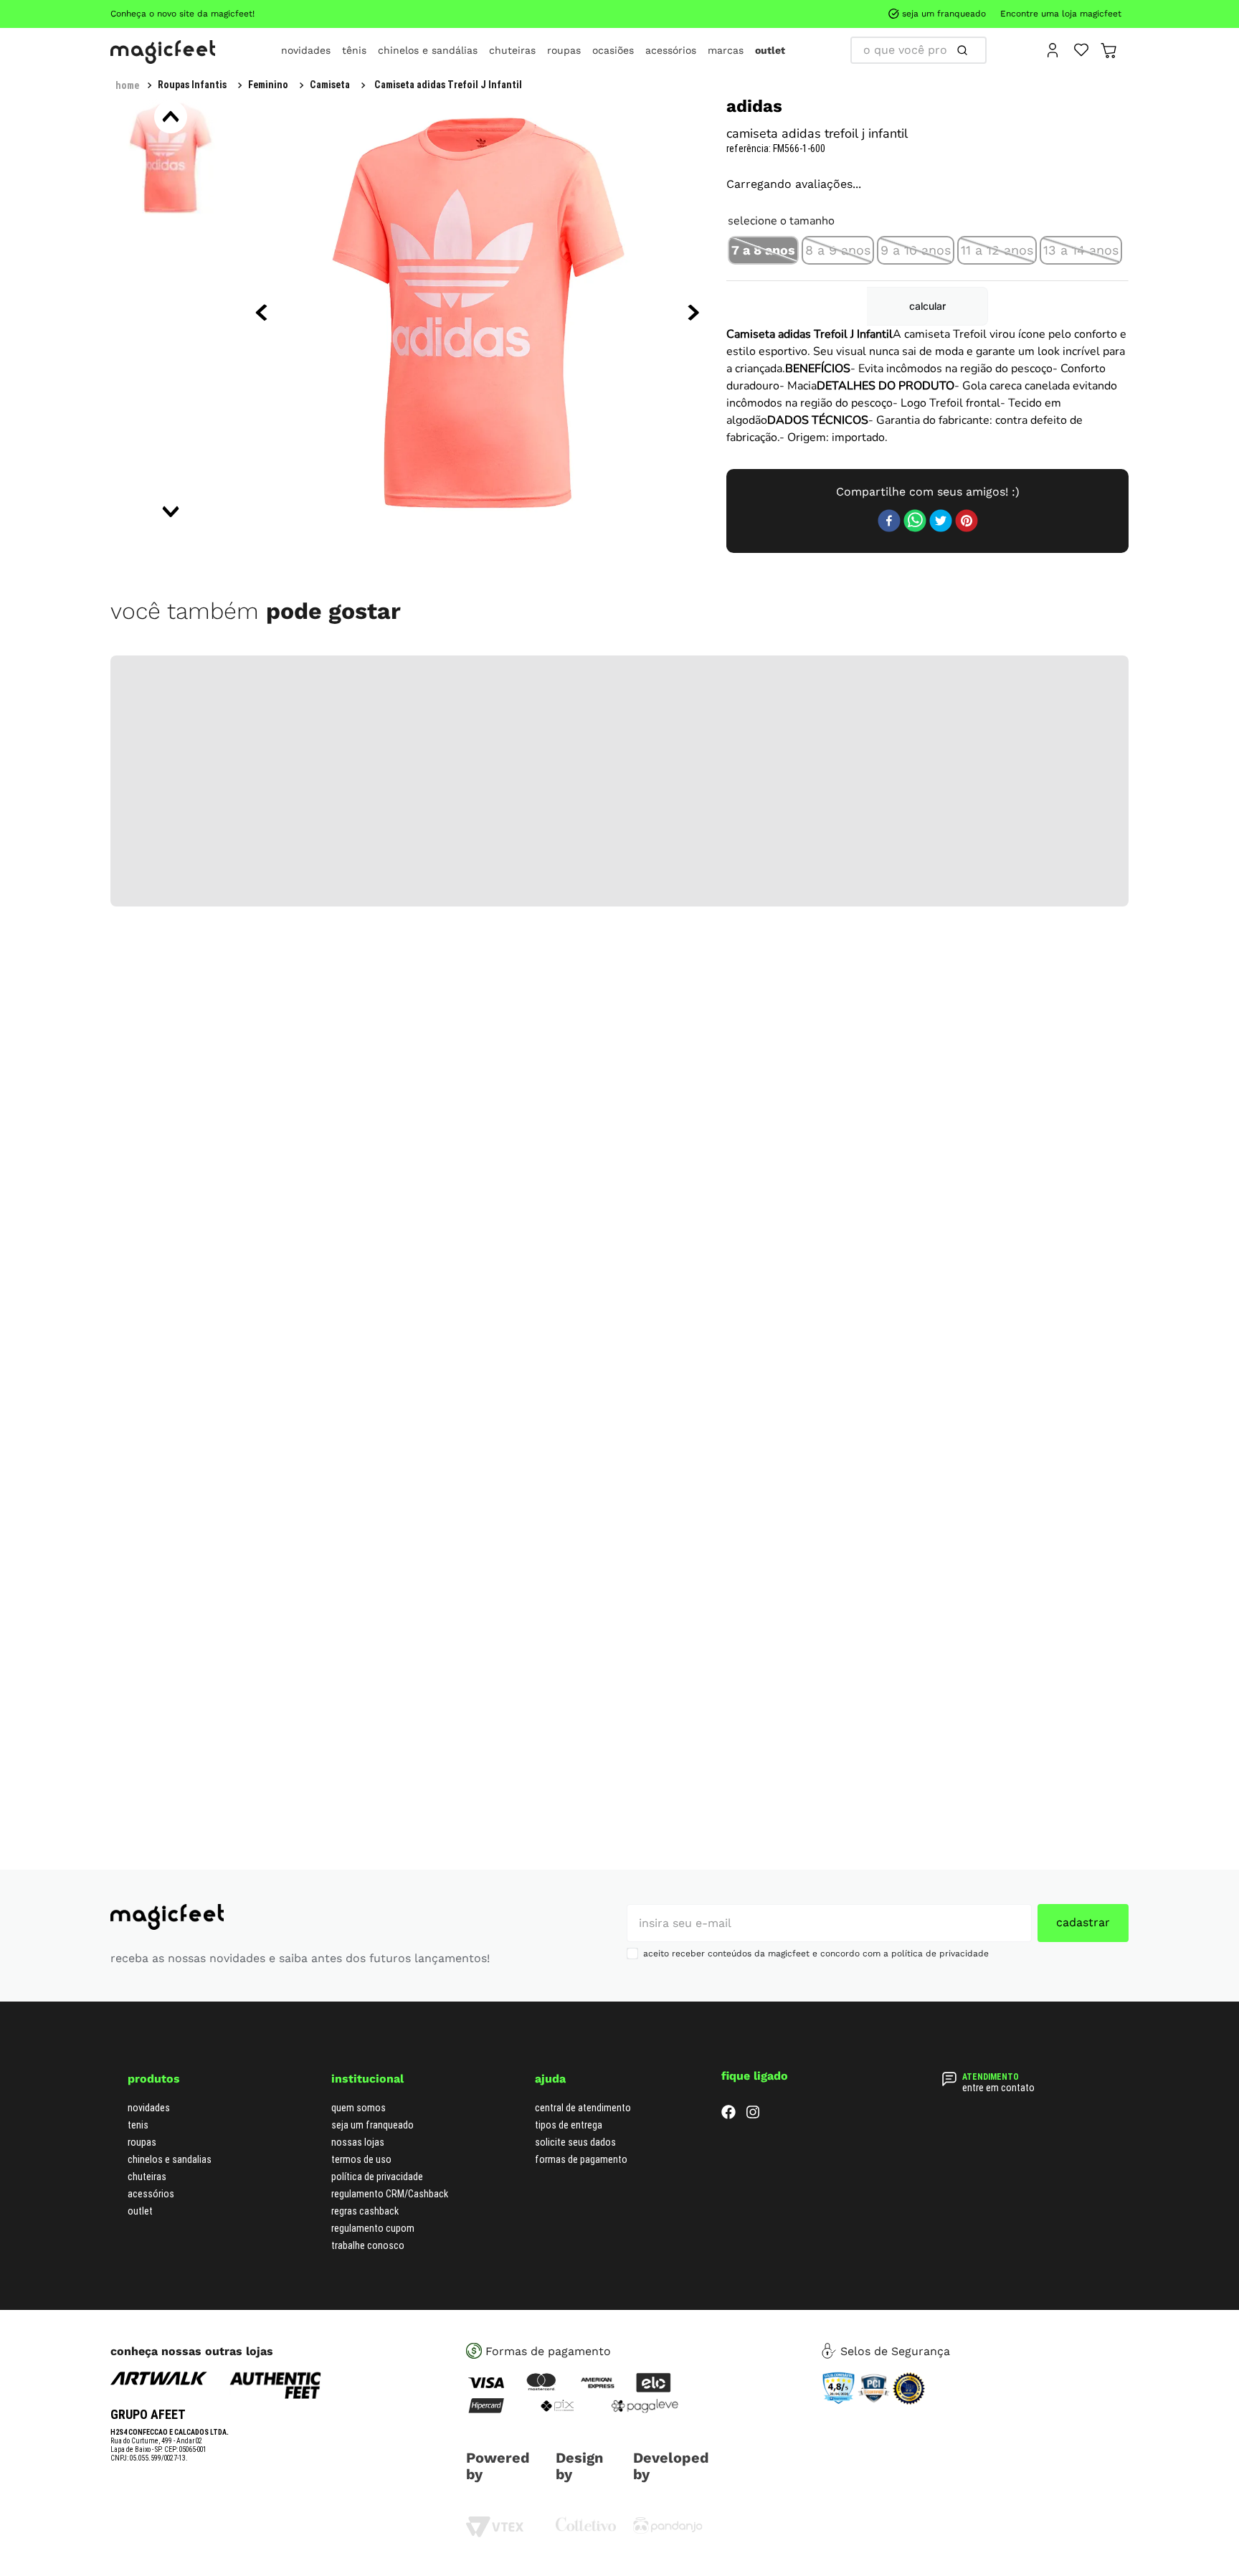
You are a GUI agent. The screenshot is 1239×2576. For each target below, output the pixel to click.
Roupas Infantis (192, 85)
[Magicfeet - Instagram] (753, 2115)
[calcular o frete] (927, 306)
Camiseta (330, 85)
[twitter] (941, 522)
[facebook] (889, 522)
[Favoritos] (1082, 49)
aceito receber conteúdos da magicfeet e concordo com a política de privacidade (816, 1954)
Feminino (268, 85)
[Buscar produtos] (965, 50)
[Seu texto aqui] (668, 2530)
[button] (763, 250)
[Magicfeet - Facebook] (728, 2115)
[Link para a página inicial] (127, 85)
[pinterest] (967, 522)
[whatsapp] (915, 522)
